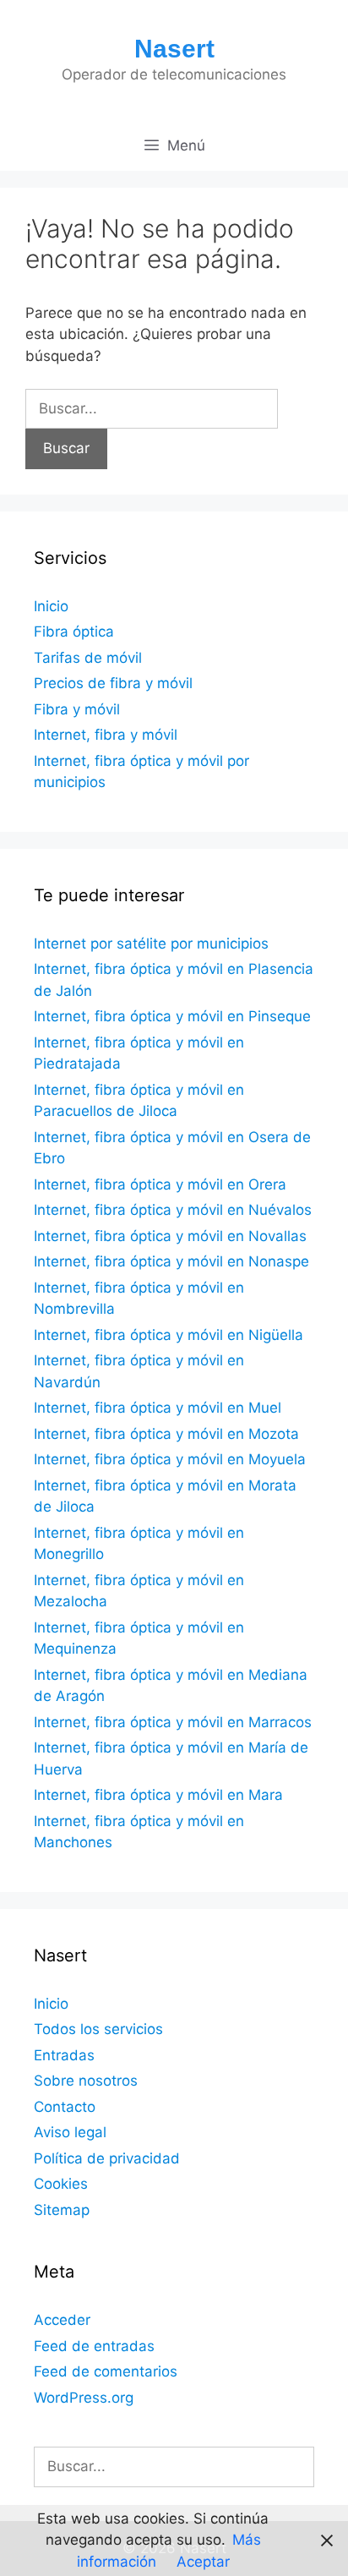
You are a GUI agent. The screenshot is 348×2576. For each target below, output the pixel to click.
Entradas (64, 2055)
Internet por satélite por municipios (151, 943)
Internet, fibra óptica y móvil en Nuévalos (173, 1210)
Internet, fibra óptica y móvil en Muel (158, 1408)
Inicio (51, 606)
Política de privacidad (107, 2158)
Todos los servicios (98, 2029)
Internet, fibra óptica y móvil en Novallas (170, 1236)
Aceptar (203, 2562)
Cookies (61, 2184)
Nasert (174, 49)
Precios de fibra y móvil (113, 683)
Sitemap (62, 2210)
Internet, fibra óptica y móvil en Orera (160, 1184)
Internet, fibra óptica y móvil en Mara (158, 1795)
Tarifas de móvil (88, 658)
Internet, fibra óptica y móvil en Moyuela (170, 1459)
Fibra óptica (74, 632)
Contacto (65, 2107)
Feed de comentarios (106, 2371)
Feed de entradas (94, 2346)
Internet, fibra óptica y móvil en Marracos (173, 1722)
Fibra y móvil (77, 709)
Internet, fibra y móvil (106, 735)
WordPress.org (84, 2398)
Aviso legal (70, 2132)
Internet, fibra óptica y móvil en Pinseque (172, 1016)
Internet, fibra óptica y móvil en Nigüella (169, 1335)
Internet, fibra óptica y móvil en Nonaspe (171, 1261)
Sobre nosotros (86, 2081)
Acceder (62, 2320)
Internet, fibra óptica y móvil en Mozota (166, 1434)
